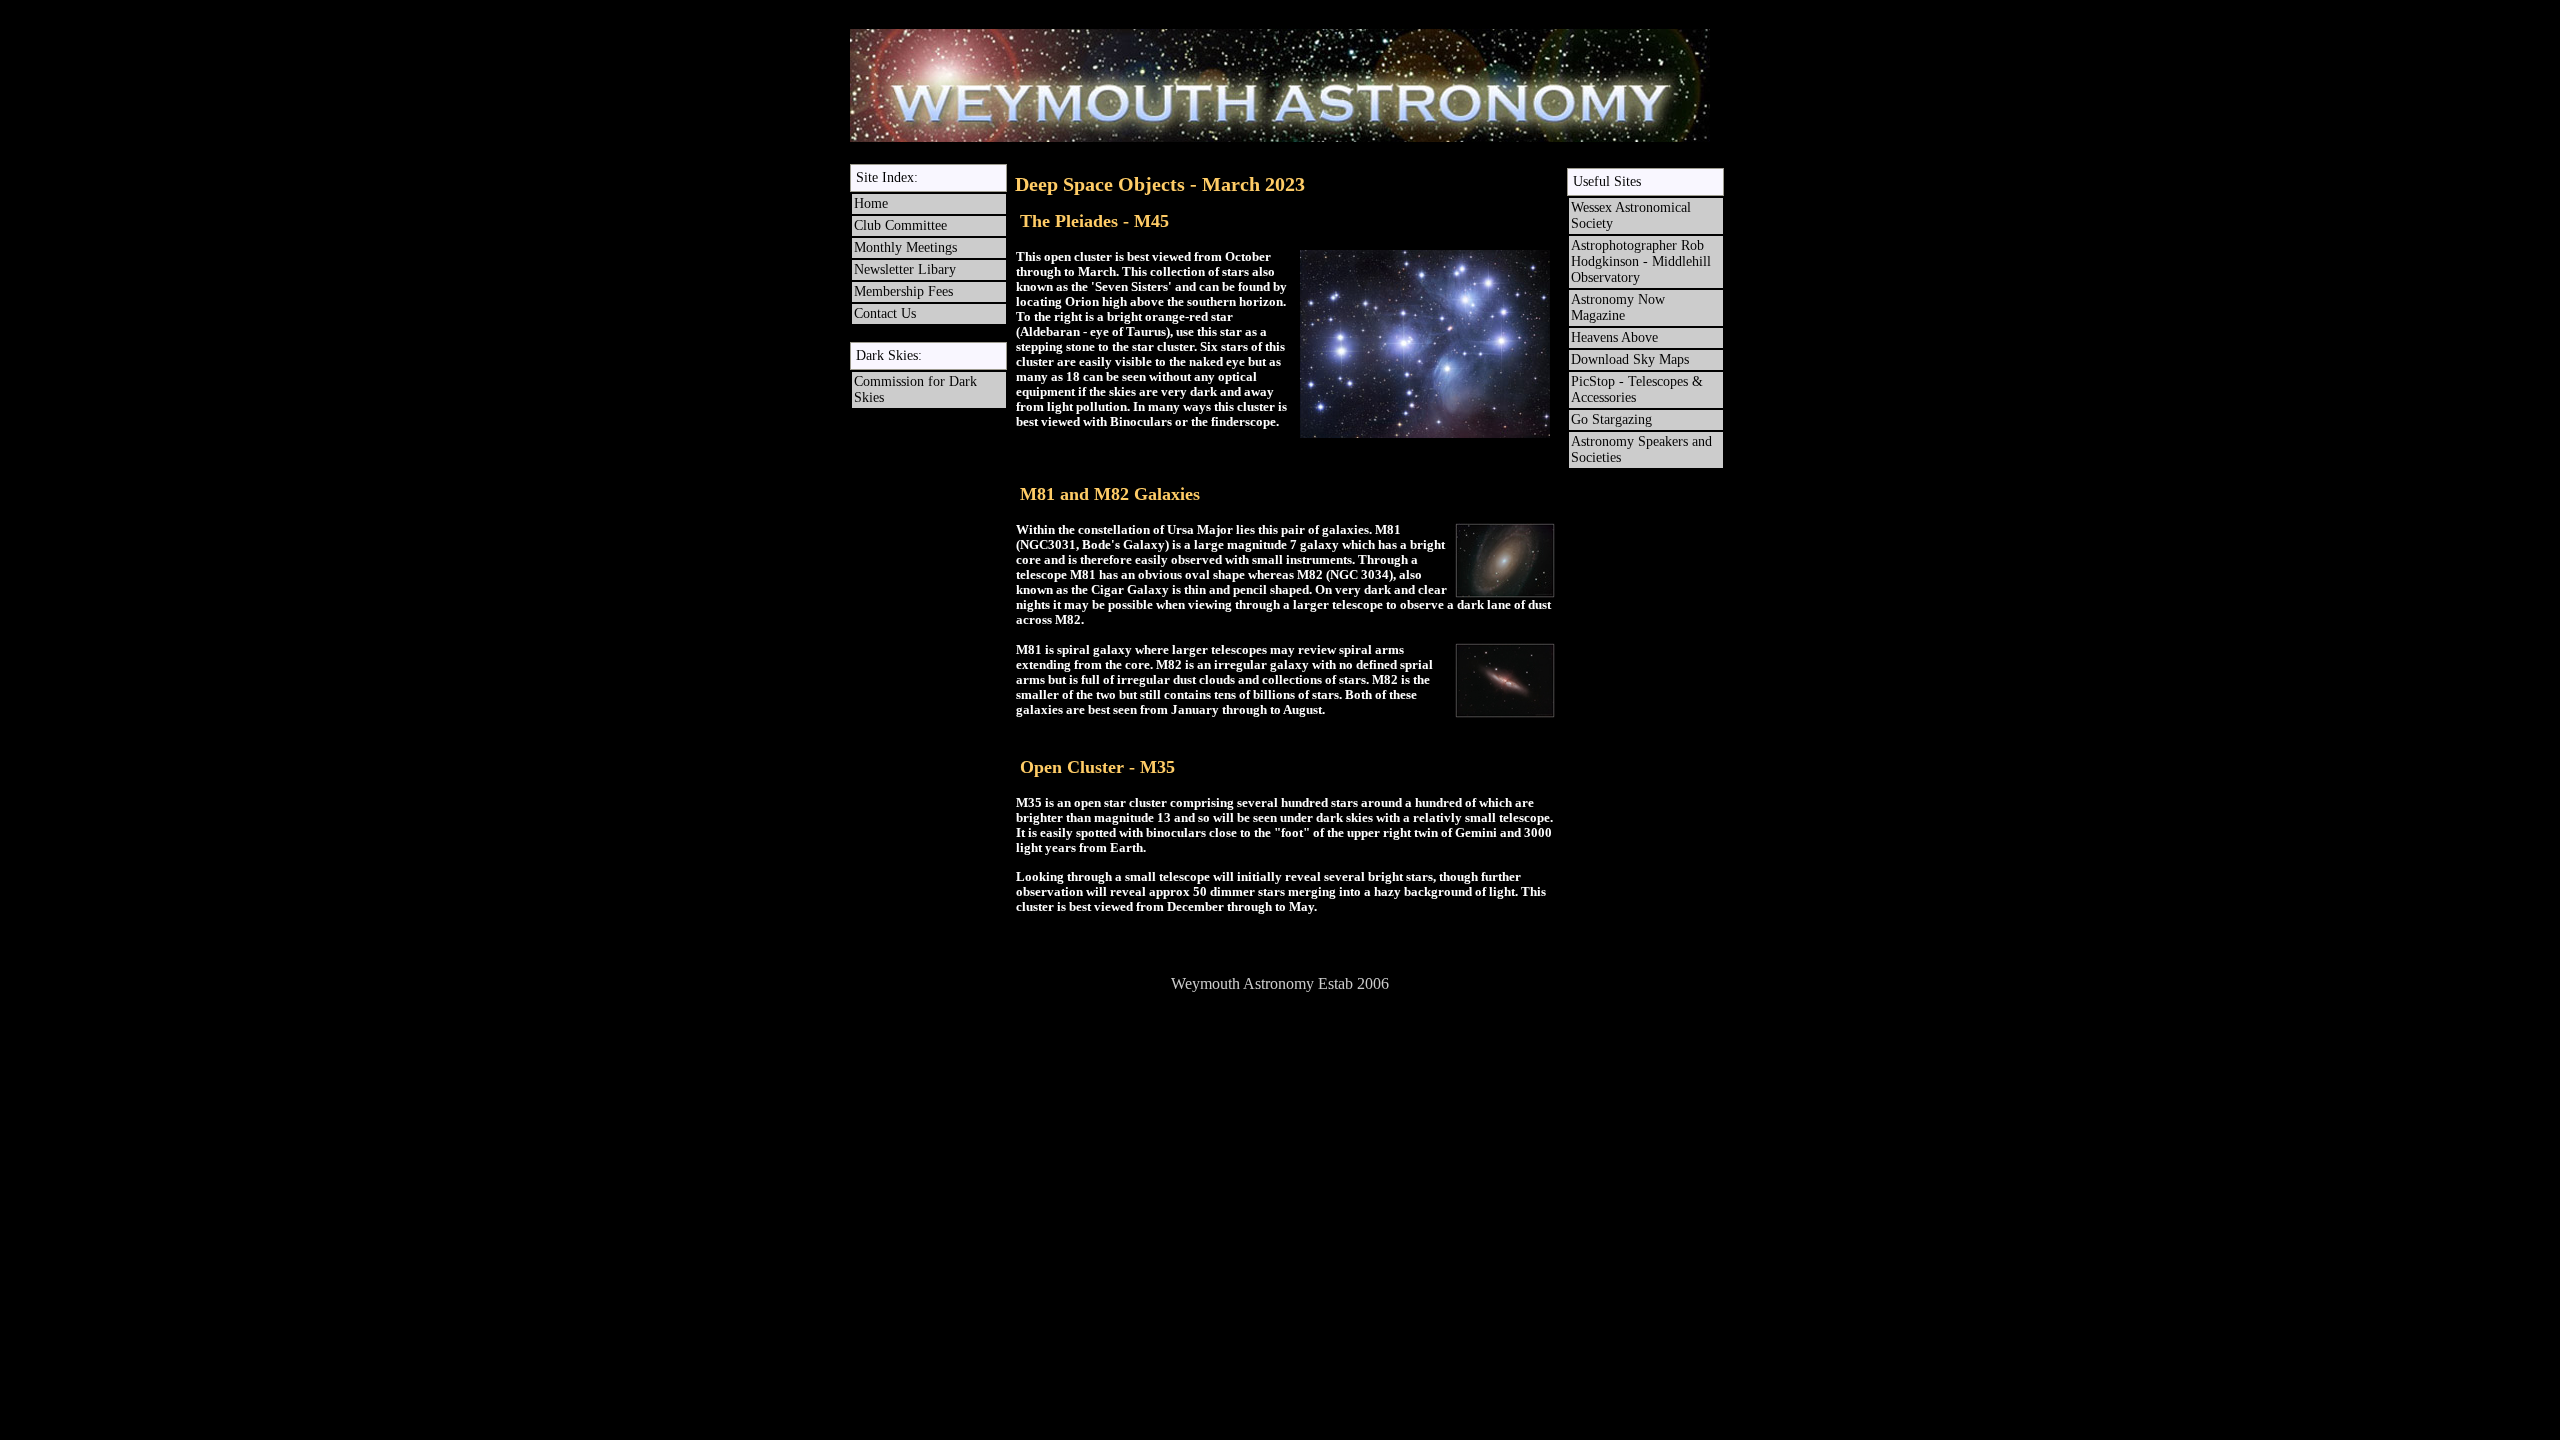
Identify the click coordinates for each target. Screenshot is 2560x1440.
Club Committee (900, 225)
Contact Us (885, 313)
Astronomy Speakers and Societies (1641, 449)
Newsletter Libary (905, 269)
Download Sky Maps (1630, 359)
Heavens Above (1614, 337)
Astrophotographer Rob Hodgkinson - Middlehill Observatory (1641, 261)
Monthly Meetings (905, 247)
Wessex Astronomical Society (1631, 215)
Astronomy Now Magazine (1618, 307)
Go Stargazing (1611, 419)
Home (871, 203)
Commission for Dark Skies (915, 389)
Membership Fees (903, 291)
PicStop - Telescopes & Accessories (1639, 389)
